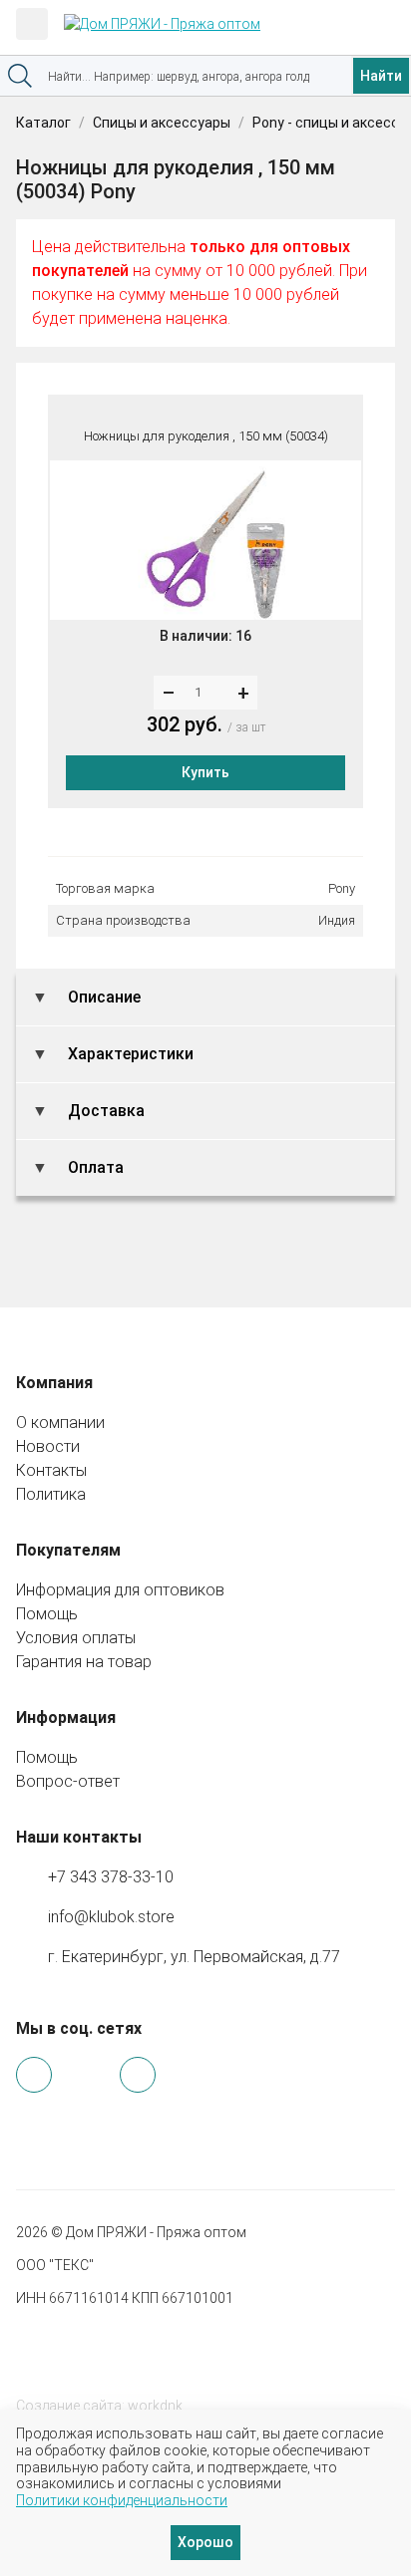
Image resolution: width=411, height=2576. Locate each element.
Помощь (47, 1614)
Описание (102, 997)
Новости (48, 1446)
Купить (205, 772)
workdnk (155, 2406)
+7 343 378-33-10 (111, 1877)
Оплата (94, 1167)
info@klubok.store (111, 1917)
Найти (381, 76)
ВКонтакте (138, 2075)
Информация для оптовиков (120, 1590)
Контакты (51, 1470)
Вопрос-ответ (68, 1781)
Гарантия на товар (84, 1662)
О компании (60, 1423)
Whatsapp (34, 2075)
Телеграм (86, 2076)
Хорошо (205, 2542)
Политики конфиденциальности (122, 2500)
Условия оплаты (76, 1638)
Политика (51, 1494)
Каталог (43, 123)
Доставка (104, 1111)
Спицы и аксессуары (162, 123)
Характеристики (129, 1054)
